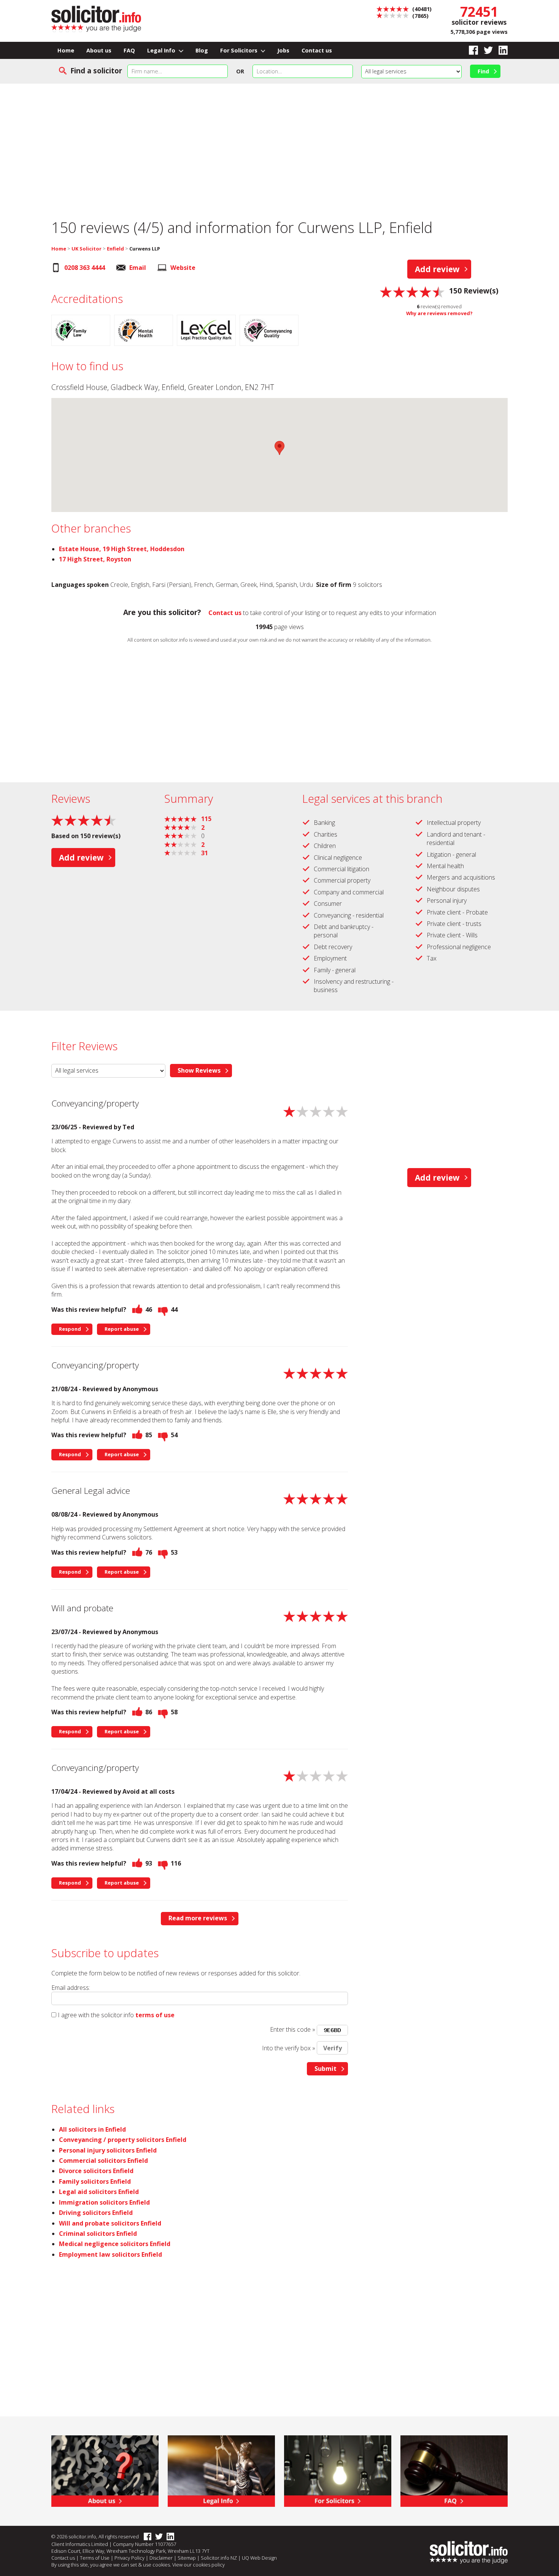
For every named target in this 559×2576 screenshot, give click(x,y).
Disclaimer (161, 2558)
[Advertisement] (279, 146)
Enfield (115, 249)
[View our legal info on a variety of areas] (221, 2470)
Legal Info (162, 50)
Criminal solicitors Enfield (98, 2234)
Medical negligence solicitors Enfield (115, 2244)
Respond (70, 1329)
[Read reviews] (412, 291)
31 (202, 853)
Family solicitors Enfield (95, 2181)
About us (99, 50)
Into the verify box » (289, 2048)
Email (138, 268)
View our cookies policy (199, 2565)
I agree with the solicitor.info (96, 2015)
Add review (437, 269)
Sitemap (187, 2558)
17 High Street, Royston (95, 559)
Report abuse (122, 1329)
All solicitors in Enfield (92, 2129)
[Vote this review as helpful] (137, 1309)
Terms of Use (95, 2558)
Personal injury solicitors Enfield (108, 2150)
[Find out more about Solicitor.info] (105, 2470)
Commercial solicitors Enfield (103, 2161)
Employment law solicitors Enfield (110, 2254)
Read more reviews (198, 1918)
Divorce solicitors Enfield (96, 2171)
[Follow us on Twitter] (485, 50)
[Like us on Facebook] (471, 50)
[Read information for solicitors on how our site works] (338, 2470)
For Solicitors (240, 50)
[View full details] (454, 2470)
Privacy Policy (129, 2558)
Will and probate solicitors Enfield (110, 2223)
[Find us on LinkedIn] (500, 50)
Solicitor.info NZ (219, 2558)
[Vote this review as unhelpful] (163, 1309)
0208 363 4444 (85, 268)
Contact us (317, 50)
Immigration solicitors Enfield (104, 2202)
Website (183, 268)
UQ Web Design (259, 2558)
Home (66, 50)
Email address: (71, 1988)
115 (204, 819)
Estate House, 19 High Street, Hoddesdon (122, 549)
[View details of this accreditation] (83, 331)
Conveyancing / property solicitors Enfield (123, 2140)
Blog (202, 50)
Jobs (283, 50)
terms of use (155, 2015)
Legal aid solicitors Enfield (99, 2192)
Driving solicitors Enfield (96, 2213)
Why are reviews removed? (439, 313)
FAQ (129, 50)
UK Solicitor (87, 249)
